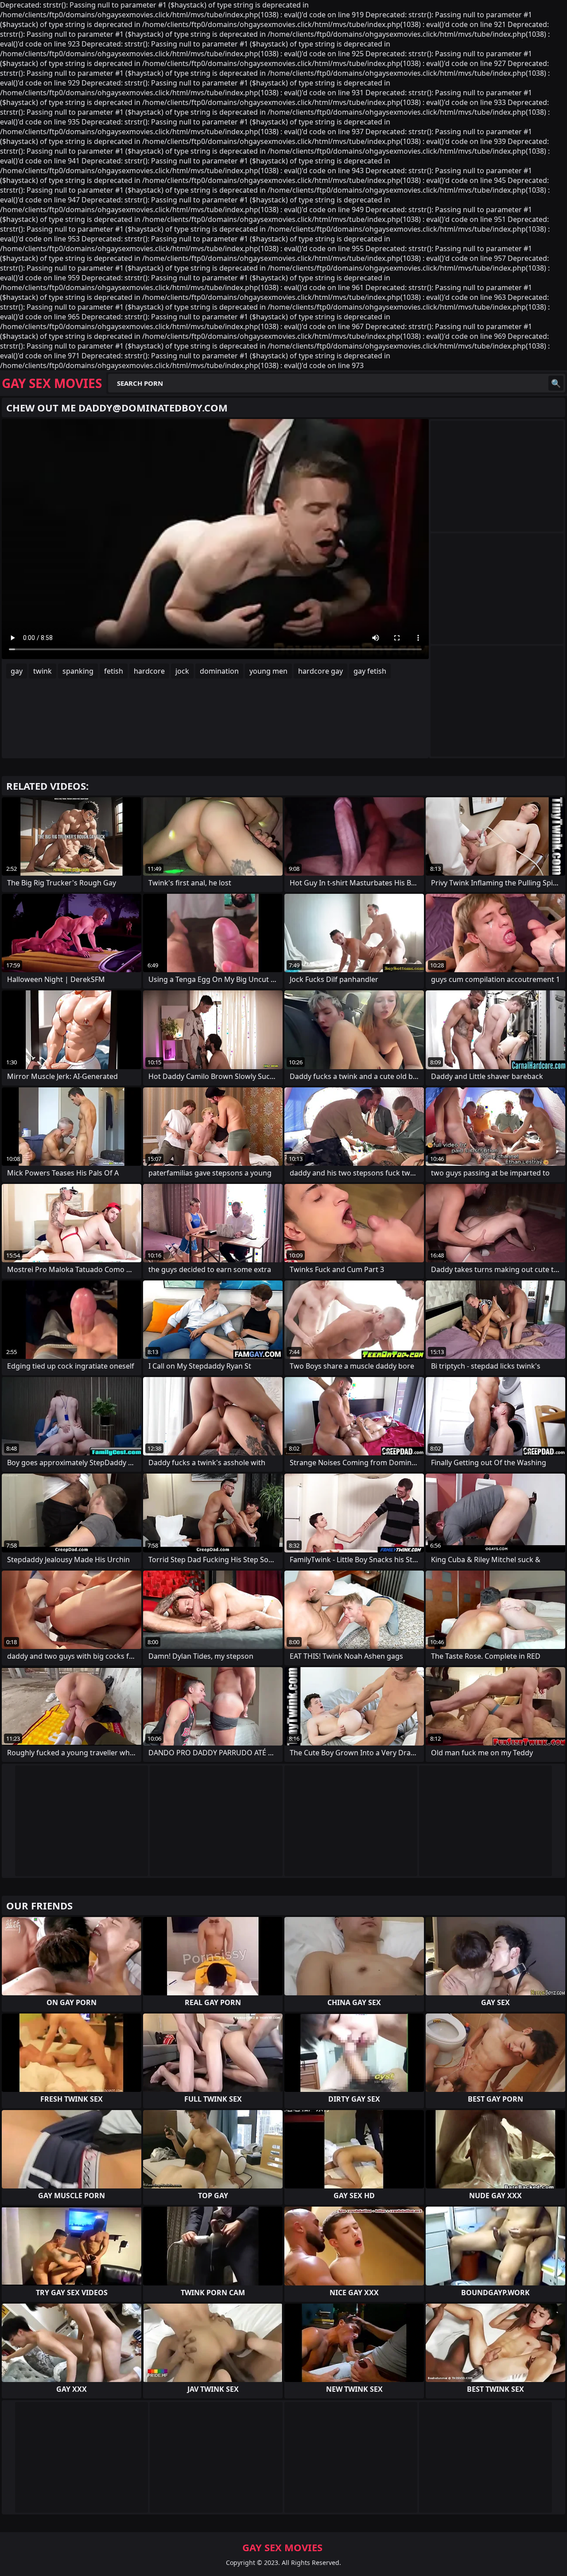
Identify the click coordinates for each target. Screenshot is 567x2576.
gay (17, 671)
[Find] (556, 383)
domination (219, 671)
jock (182, 671)
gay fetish (370, 671)
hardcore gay (320, 671)
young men (268, 671)
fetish (114, 671)
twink (43, 671)
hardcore (149, 671)
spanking (78, 671)
